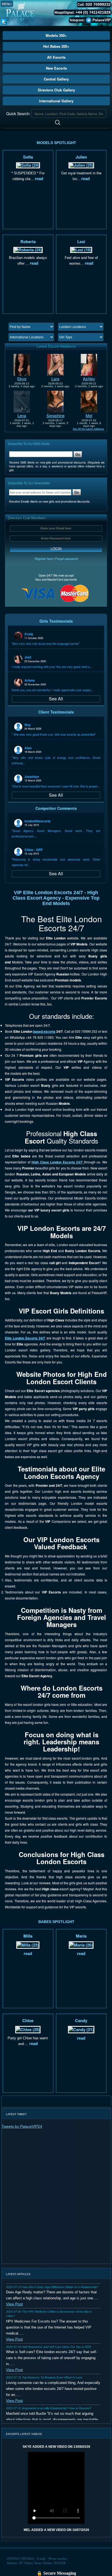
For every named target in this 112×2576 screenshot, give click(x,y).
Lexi (81, 241)
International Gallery (56, 101)
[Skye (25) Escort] (22, 364)
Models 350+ (56, 35)
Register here (44, 559)
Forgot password (66, 559)
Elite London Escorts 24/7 (25, 1338)
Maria (81, 1936)
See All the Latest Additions (88, 429)
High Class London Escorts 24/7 (58, 1162)
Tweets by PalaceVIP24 (22, 2126)
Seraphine (55, 415)
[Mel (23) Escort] (89, 401)
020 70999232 (98, 4)
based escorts (44, 1031)
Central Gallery (56, 79)
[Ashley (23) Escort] (89, 364)
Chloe (28, 2020)
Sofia (28, 157)
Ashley (89, 379)
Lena (22, 415)
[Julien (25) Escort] (81, 165)
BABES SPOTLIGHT (56, 1922)
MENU (7, 4)
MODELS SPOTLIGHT (56, 143)
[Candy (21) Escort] (81, 2029)
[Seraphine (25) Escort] (55, 401)
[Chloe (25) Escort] (28, 2029)
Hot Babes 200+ (56, 46)
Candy (81, 2020)
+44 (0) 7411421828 (93, 12)
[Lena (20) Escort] (22, 401)
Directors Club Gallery (56, 90)
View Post (14, 2304)
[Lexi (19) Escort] (81, 249)
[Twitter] (4, 21)
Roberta (28, 241)
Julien (81, 157)
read (38, 179)
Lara (55, 379)
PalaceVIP (102, 20)
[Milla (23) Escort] (28, 1944)
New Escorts (56, 68)
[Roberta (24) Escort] (28, 249)
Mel (89, 415)
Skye (22, 379)
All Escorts (56, 57)
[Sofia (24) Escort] (28, 165)
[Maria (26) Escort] (81, 1944)
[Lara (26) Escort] (55, 364)
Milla (28, 1936)
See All (56, 699)
